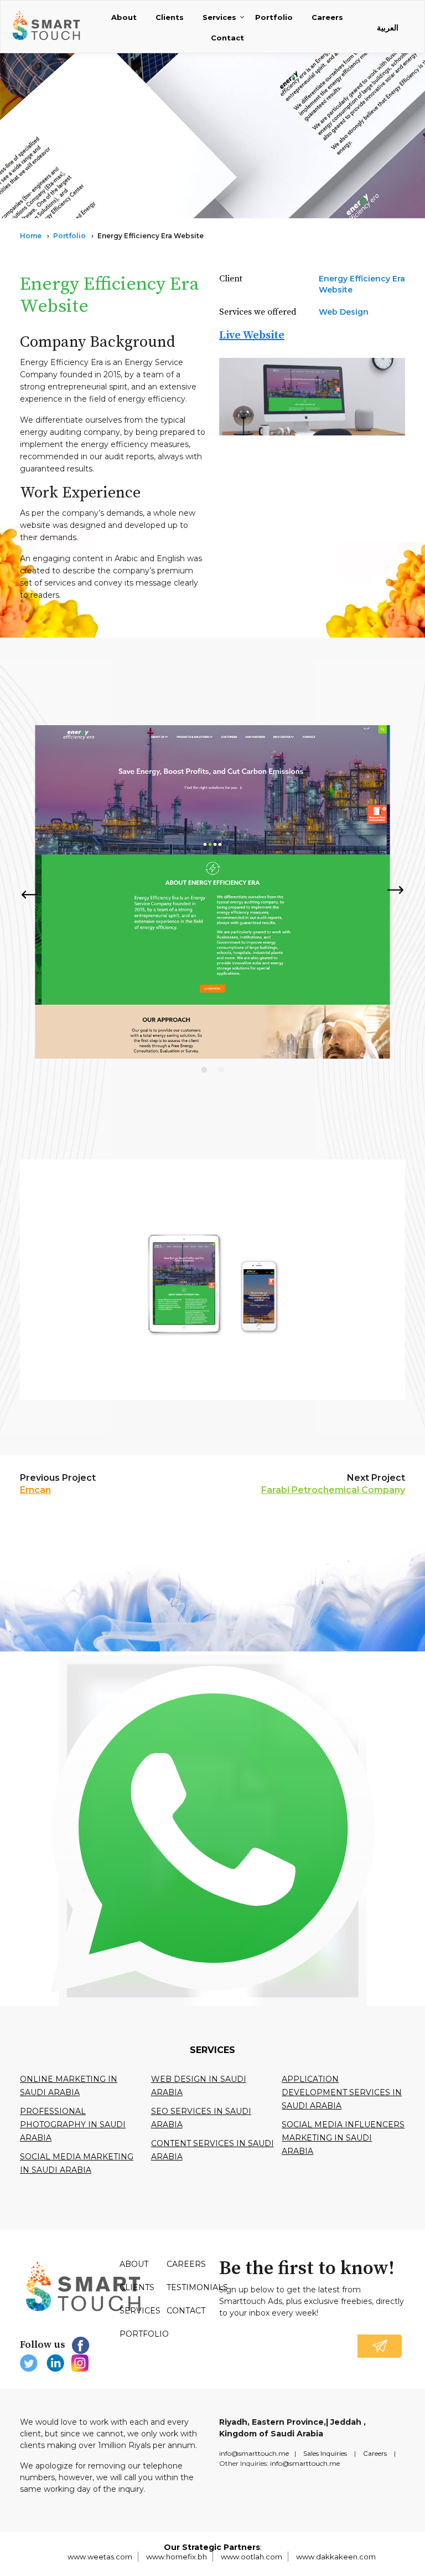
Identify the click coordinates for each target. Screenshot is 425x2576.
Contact (227, 38)
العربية (388, 28)
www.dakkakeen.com (336, 2557)
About (124, 17)
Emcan (35, 1490)
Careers (327, 17)
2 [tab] (221, 1070)
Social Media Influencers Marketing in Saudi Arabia (343, 2138)
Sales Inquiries (325, 2453)
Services (219, 17)
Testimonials (197, 2287)
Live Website (252, 335)
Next (396, 891)
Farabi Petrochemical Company (333, 1490)
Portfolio (274, 17)
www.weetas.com (100, 2557)
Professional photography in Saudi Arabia (73, 2125)
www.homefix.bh (177, 2557)
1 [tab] (204, 1070)
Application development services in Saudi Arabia (342, 2092)
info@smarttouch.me (254, 2453)
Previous (29, 894)
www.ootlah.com (252, 2557)
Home (31, 236)
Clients (170, 17)
